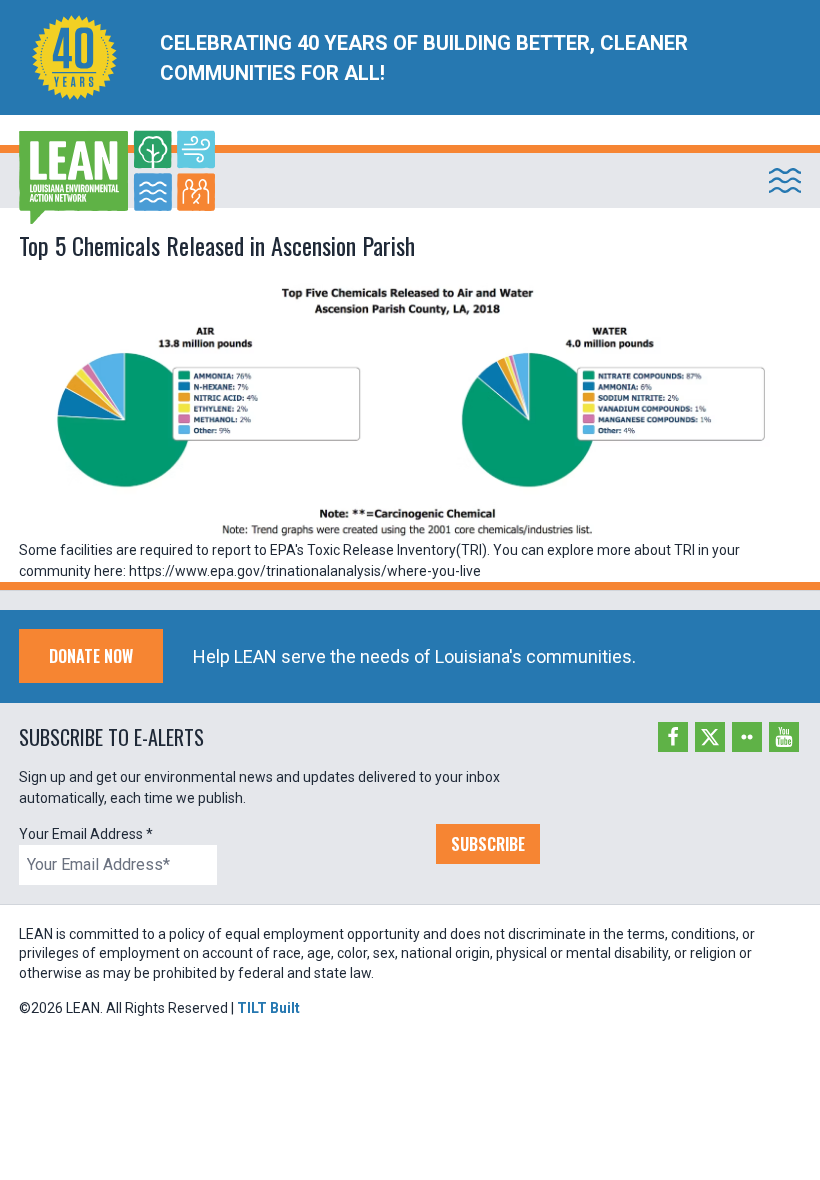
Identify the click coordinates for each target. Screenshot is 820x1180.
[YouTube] (784, 737)
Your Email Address (86, 834)
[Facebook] (673, 737)
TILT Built (268, 1008)
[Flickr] (747, 737)
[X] (710, 737)
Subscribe (488, 844)
